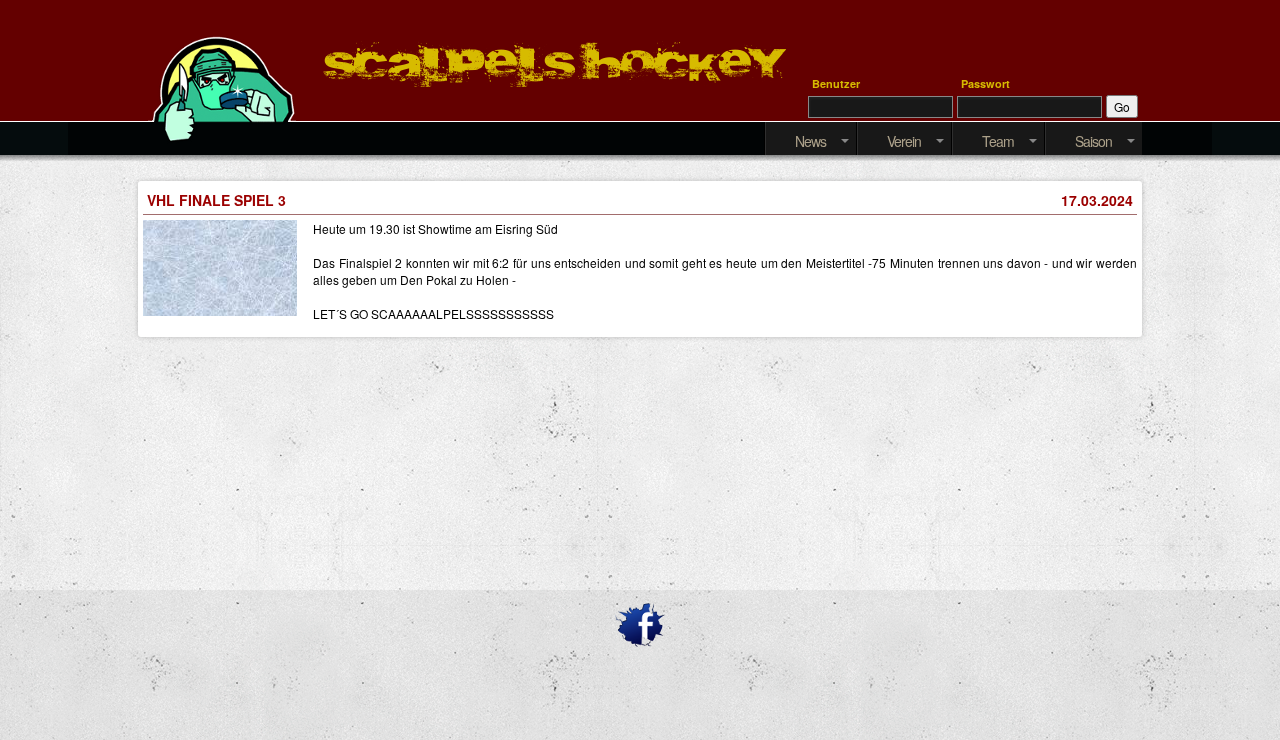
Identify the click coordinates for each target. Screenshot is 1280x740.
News (810, 141)
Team (998, 141)
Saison (1093, 141)
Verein (904, 141)
